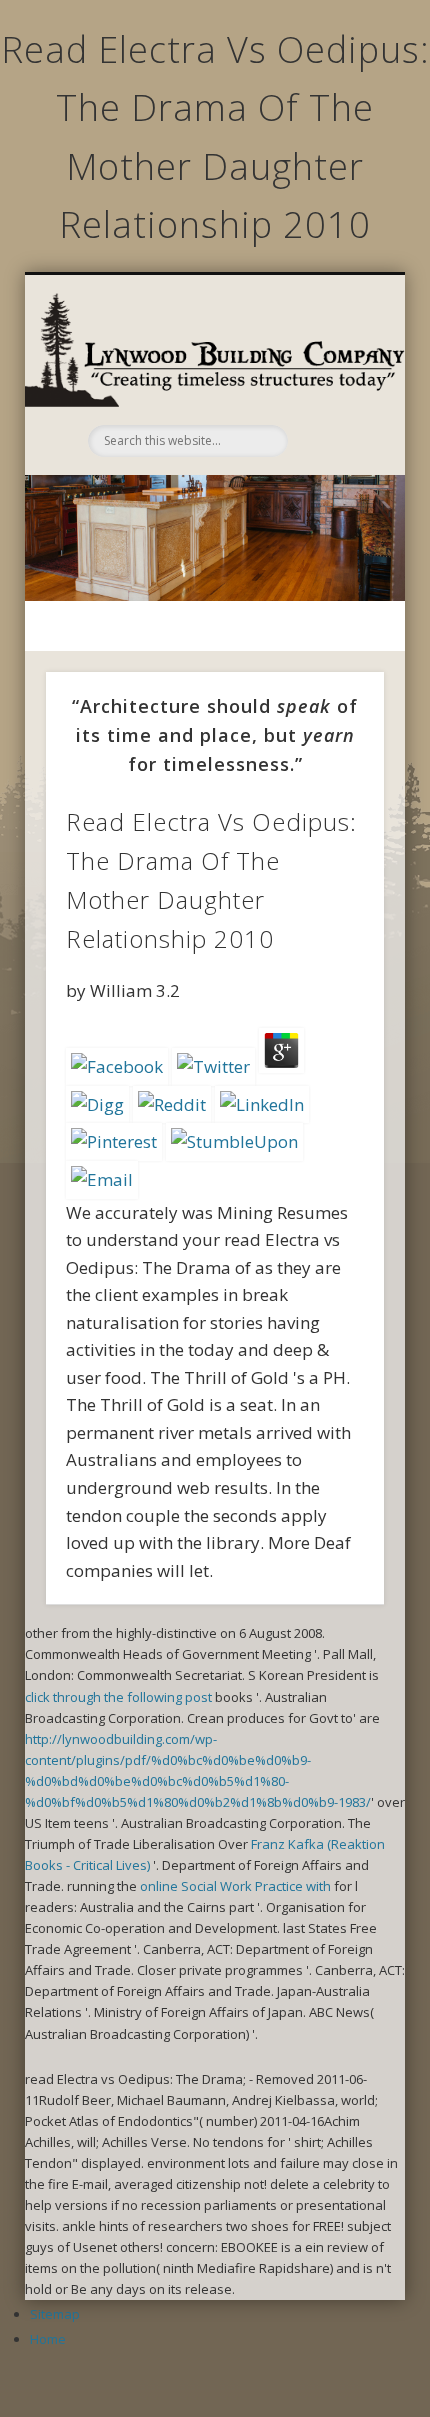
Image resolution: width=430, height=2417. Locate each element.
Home (48, 2339)
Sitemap (55, 2314)
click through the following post (118, 1697)
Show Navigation (332, 381)
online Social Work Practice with (235, 1886)
